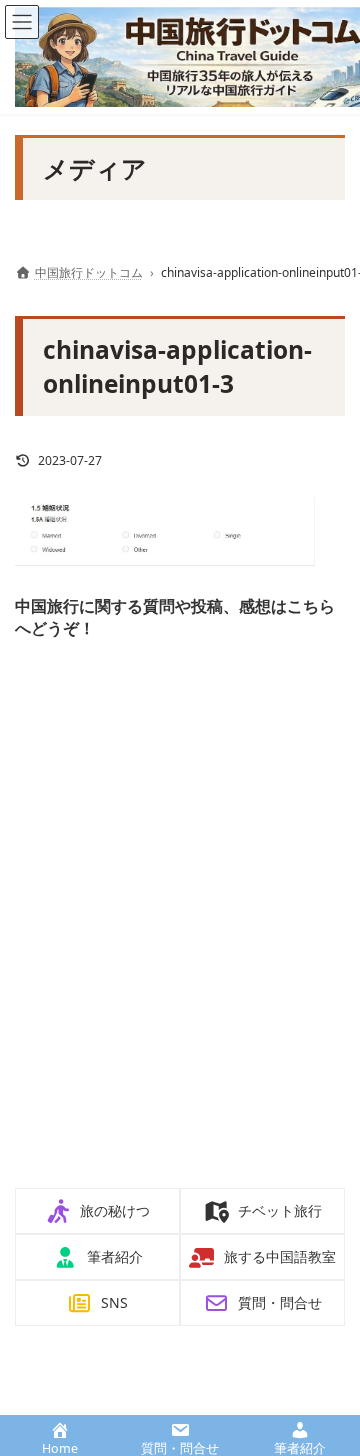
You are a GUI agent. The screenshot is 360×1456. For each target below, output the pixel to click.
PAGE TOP (330, 1393)
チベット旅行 (280, 1210)
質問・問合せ (280, 1302)
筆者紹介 (115, 1256)
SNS (114, 1302)
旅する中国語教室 (280, 1256)
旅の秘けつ (115, 1210)
